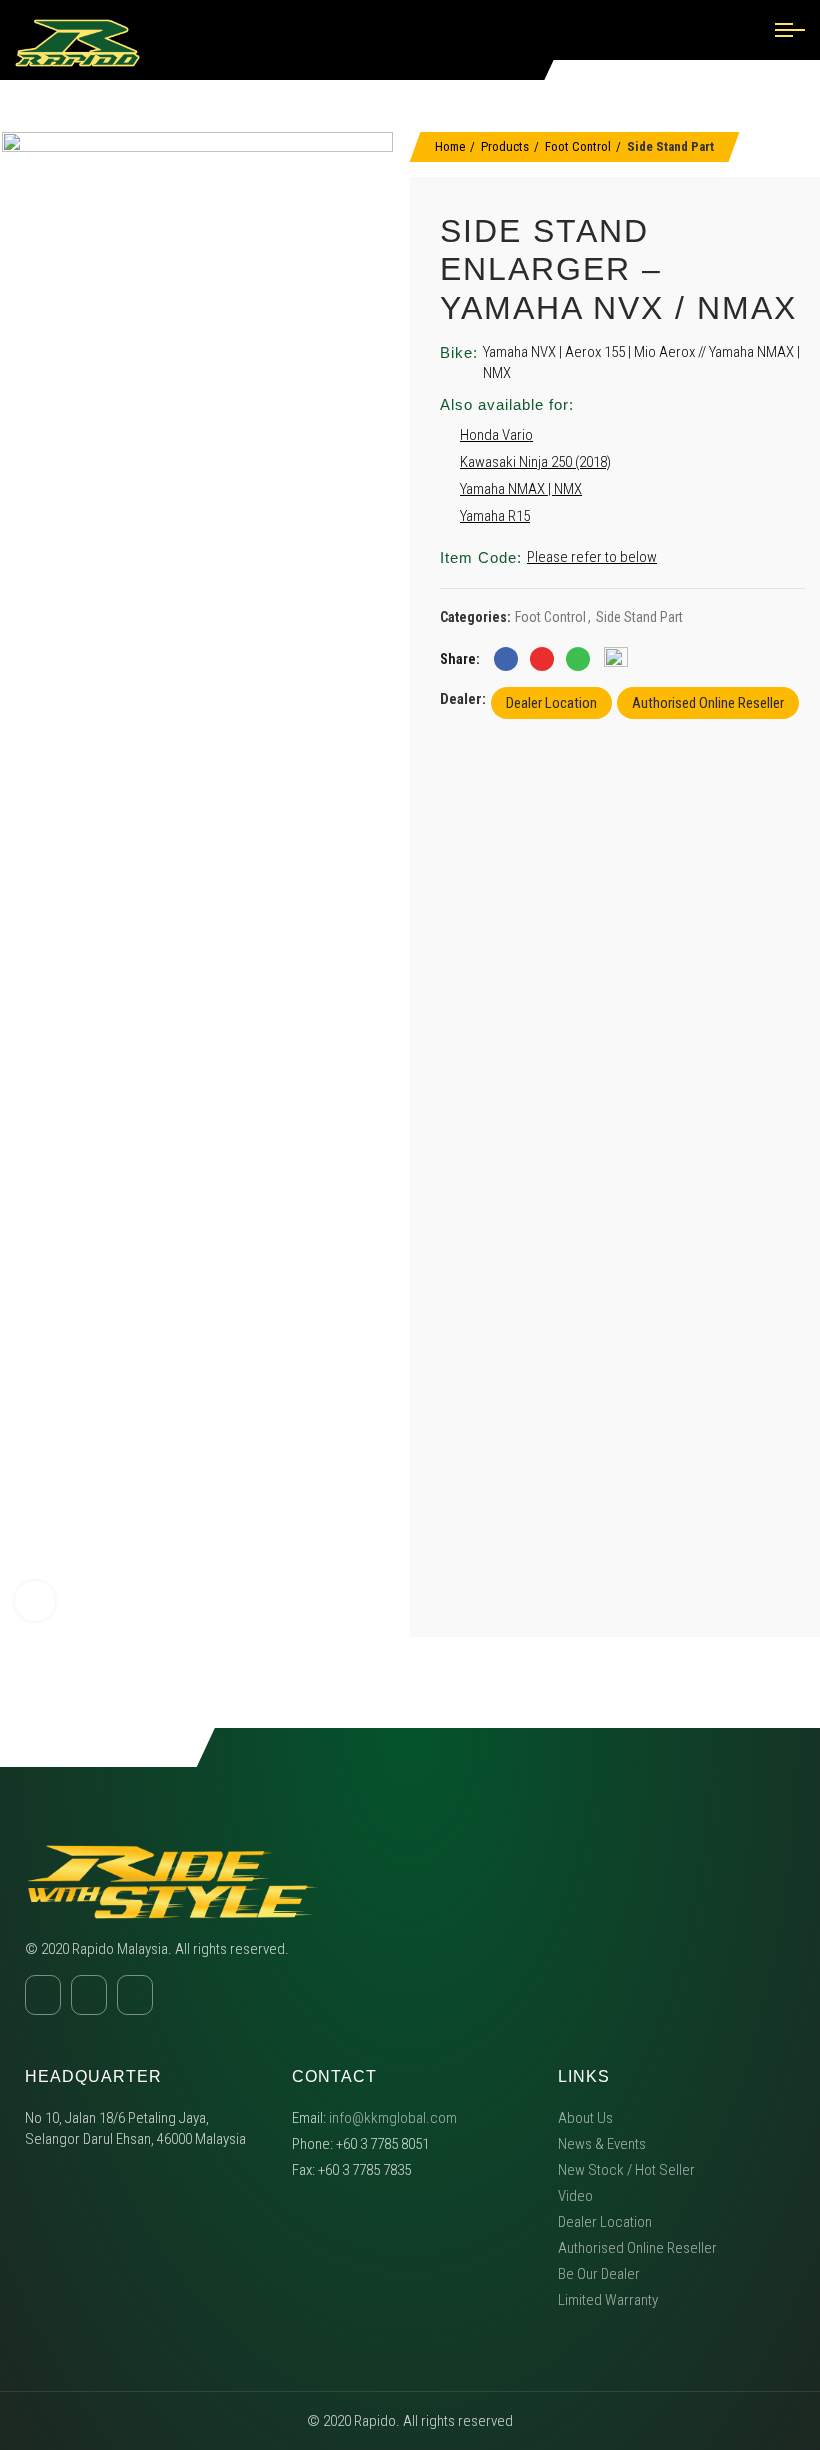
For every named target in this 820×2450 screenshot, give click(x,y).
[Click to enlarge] (35, 1601)
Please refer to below (592, 557)
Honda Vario (496, 435)
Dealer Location (551, 703)
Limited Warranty (608, 2300)
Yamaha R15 (495, 516)
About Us (585, 2118)
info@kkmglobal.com (393, 2118)
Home (450, 146)
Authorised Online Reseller (708, 703)
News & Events (602, 2144)
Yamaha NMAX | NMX (521, 489)
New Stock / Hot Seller (626, 2170)
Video (575, 2196)
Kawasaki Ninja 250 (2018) (535, 462)
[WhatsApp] (578, 659)
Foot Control (578, 146)
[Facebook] (506, 659)
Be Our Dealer (599, 2274)
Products (505, 146)
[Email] (542, 659)
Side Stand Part (670, 146)
